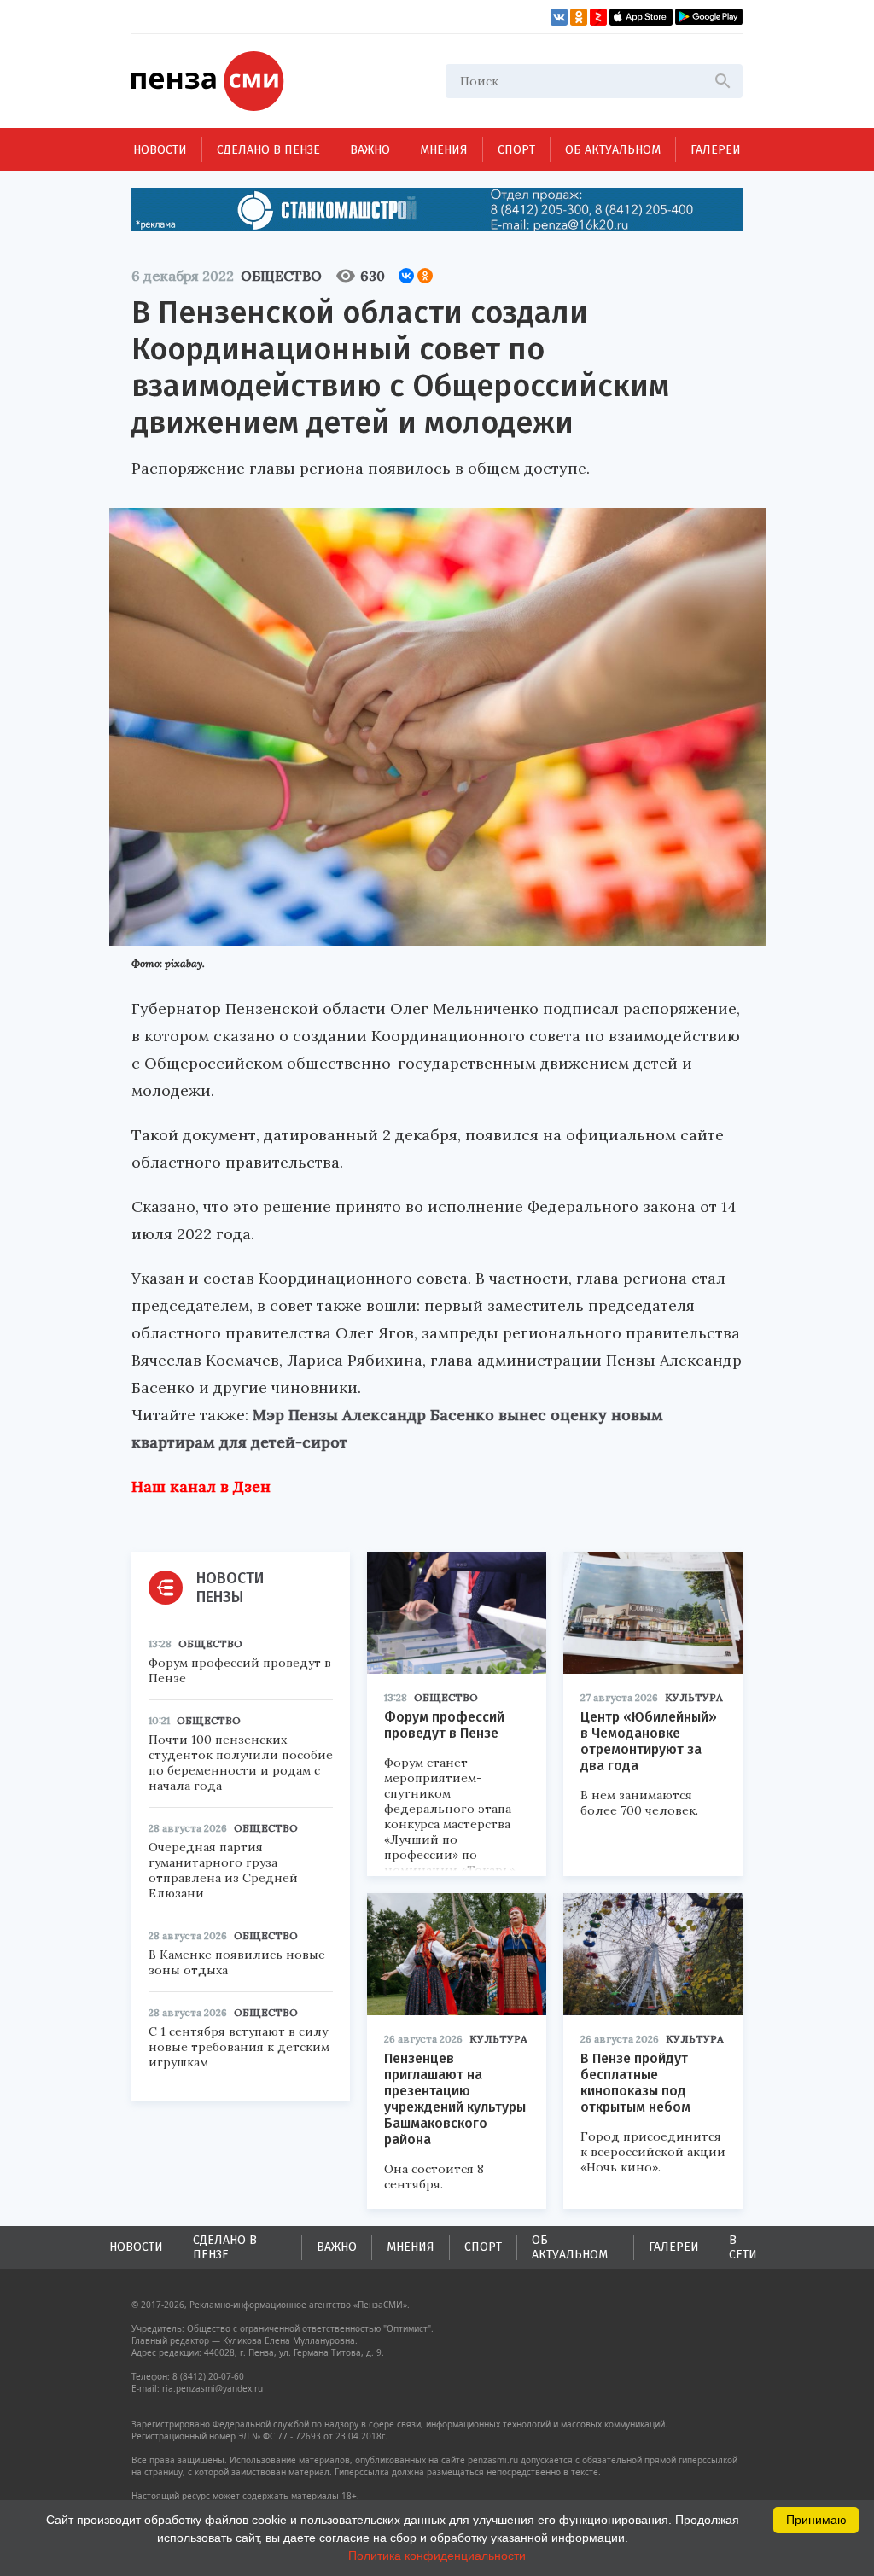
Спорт (516, 150)
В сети (743, 2247)
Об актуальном (613, 150)
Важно (370, 150)
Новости (160, 150)
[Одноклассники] (425, 276)
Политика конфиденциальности (437, 2556)
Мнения (444, 150)
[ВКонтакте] (406, 276)
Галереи (716, 150)
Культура (694, 1697)
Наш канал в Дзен (201, 1486)
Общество (281, 276)
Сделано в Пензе (268, 150)
